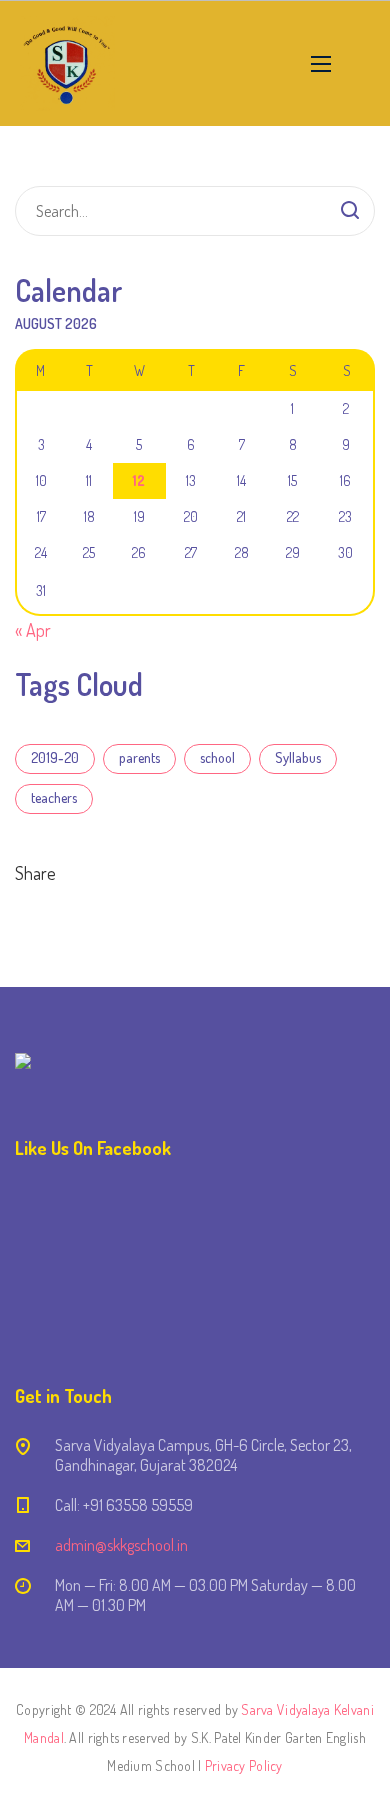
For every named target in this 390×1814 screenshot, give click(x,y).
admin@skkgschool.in (121, 1545)
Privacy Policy (244, 1765)
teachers (54, 797)
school (217, 757)
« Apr (33, 630)
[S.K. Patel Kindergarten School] (67, 63)
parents (139, 757)
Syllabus (298, 757)
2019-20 (55, 757)
